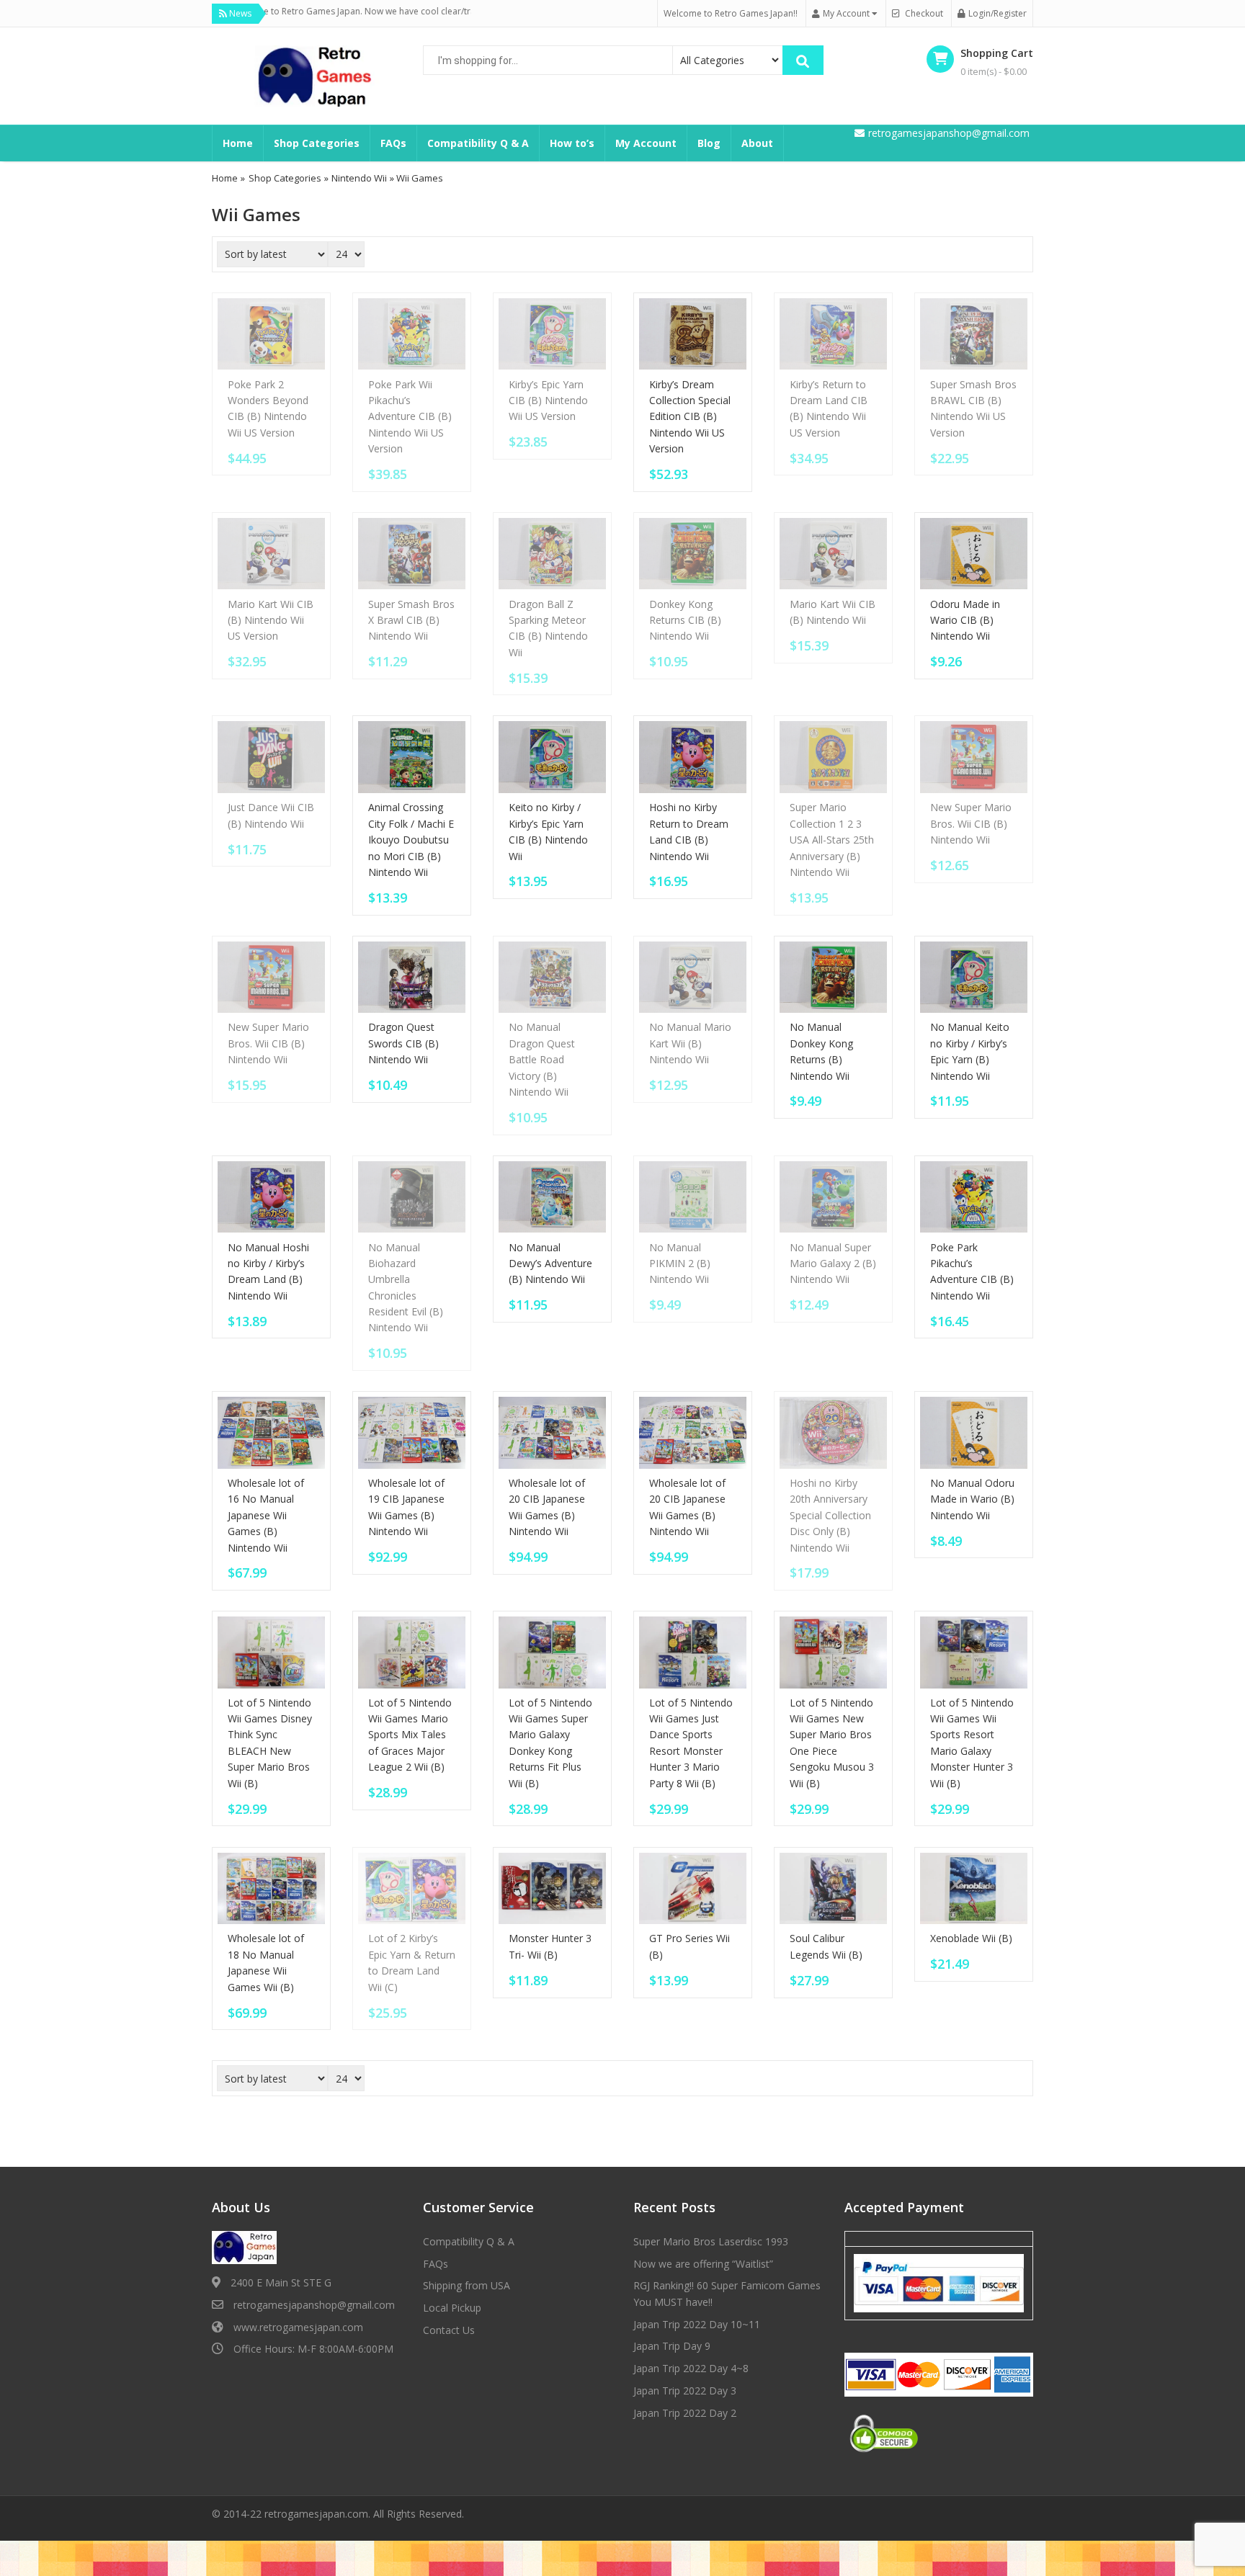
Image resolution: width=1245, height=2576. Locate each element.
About (757, 143)
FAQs (393, 143)
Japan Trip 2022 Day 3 (685, 2391)
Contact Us (449, 2330)
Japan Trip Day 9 (672, 2346)
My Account (646, 143)
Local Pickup (452, 2308)
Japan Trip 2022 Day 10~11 (697, 2324)
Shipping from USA (467, 2285)
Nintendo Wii (359, 178)
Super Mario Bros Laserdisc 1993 (711, 2241)
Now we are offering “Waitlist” (703, 2264)
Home (238, 143)
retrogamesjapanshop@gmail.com (314, 2305)
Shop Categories (317, 143)
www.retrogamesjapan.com (298, 2327)
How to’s (572, 143)
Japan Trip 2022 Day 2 (685, 2413)
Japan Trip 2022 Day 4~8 (691, 2368)
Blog (709, 143)
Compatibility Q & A (478, 143)
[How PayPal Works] (939, 2282)
